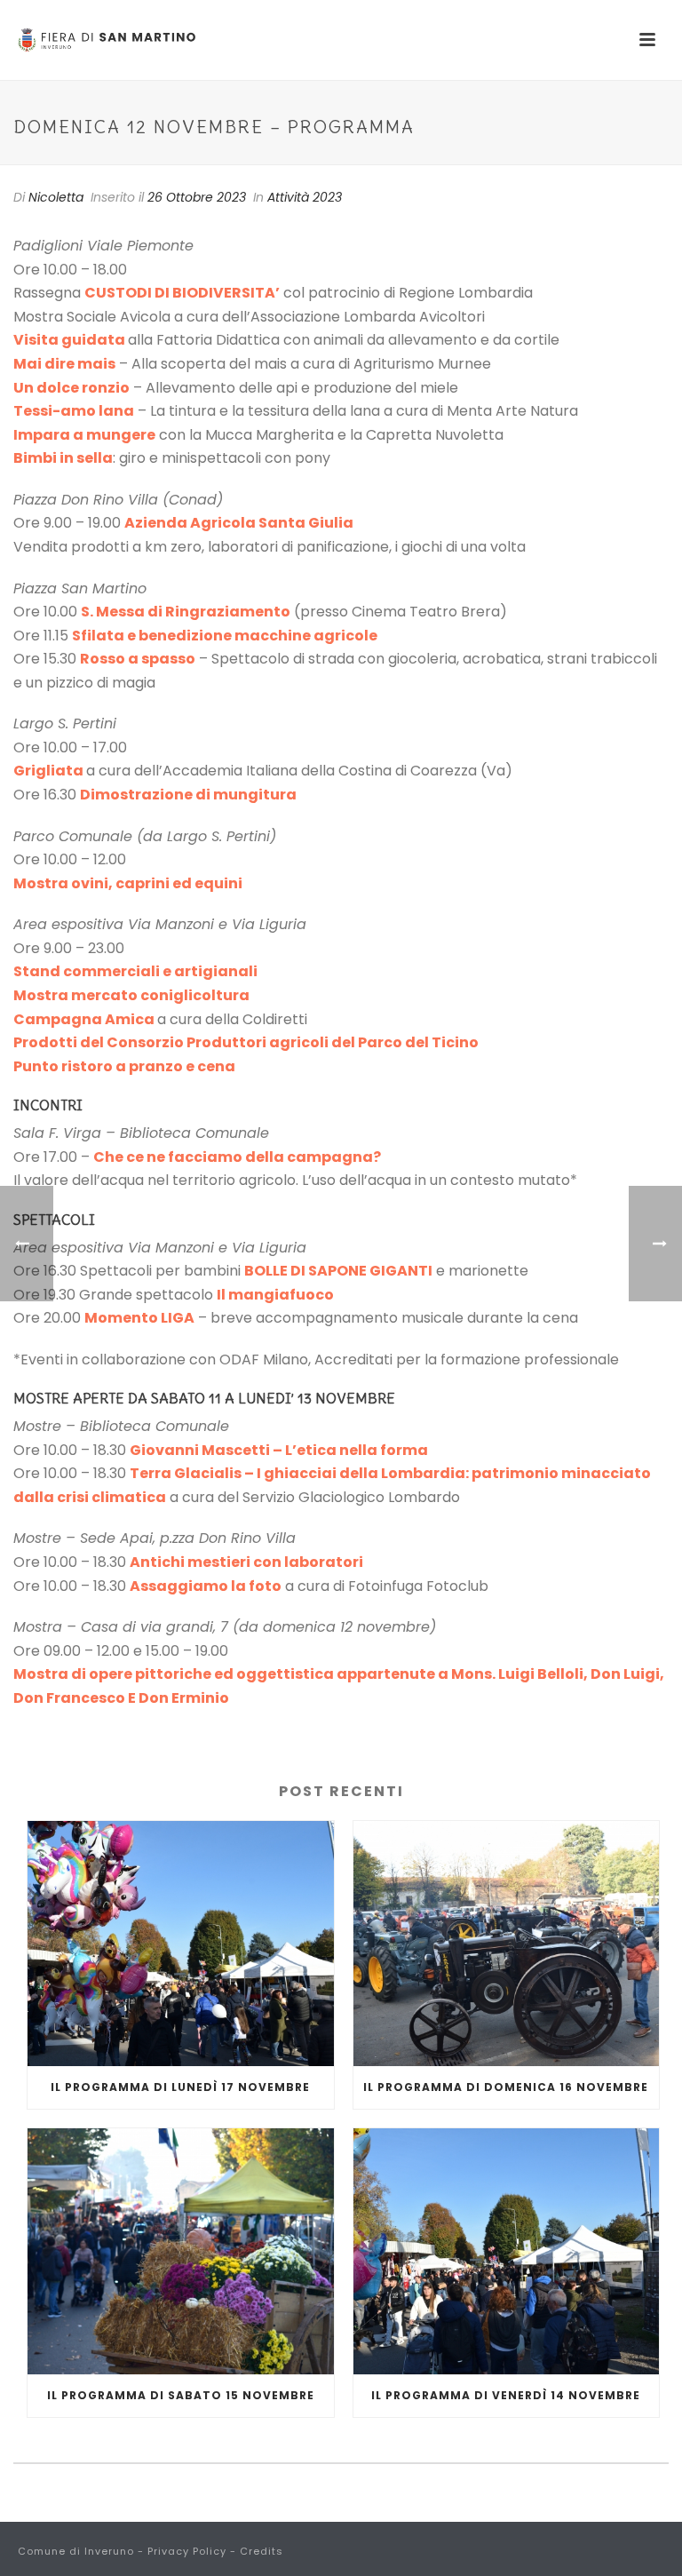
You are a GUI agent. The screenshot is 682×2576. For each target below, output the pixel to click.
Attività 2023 (305, 197)
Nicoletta (56, 197)
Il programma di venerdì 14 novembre (506, 2395)
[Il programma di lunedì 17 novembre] (181, 1944)
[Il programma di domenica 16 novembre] (507, 1944)
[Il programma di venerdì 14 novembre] (507, 2251)
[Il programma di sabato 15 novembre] (181, 2251)
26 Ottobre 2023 (197, 197)
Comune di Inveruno (76, 2551)
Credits (262, 2551)
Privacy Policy (187, 2551)
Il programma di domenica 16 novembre (506, 2087)
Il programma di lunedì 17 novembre (180, 2087)
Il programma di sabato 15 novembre (181, 2395)
